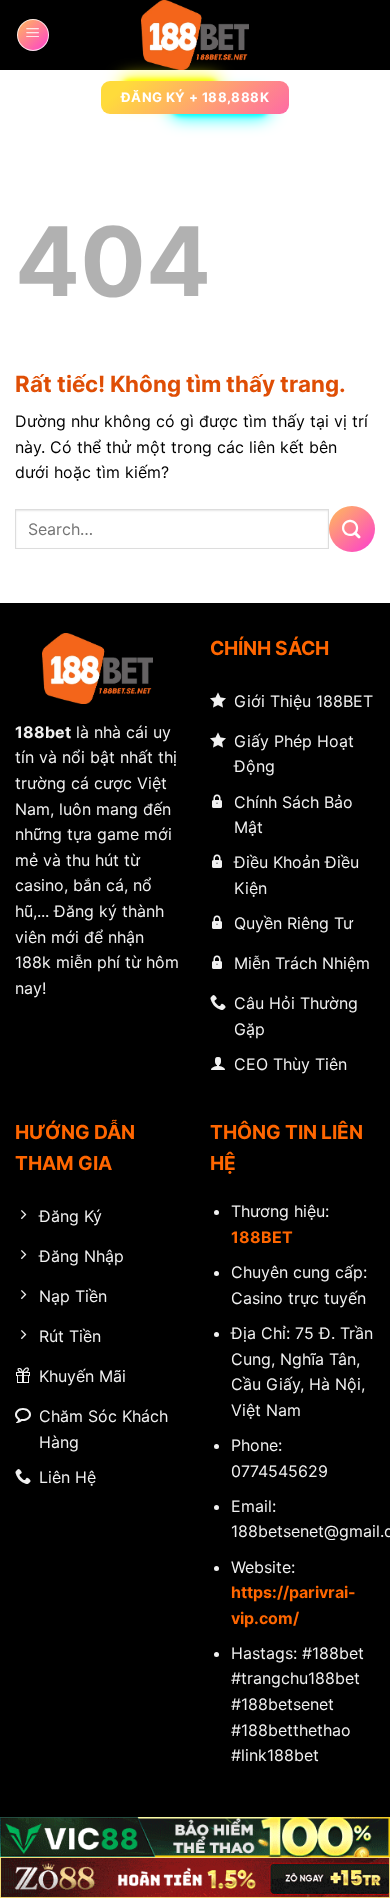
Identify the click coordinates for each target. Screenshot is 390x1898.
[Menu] (33, 35)
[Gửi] (352, 528)
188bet (43, 732)
